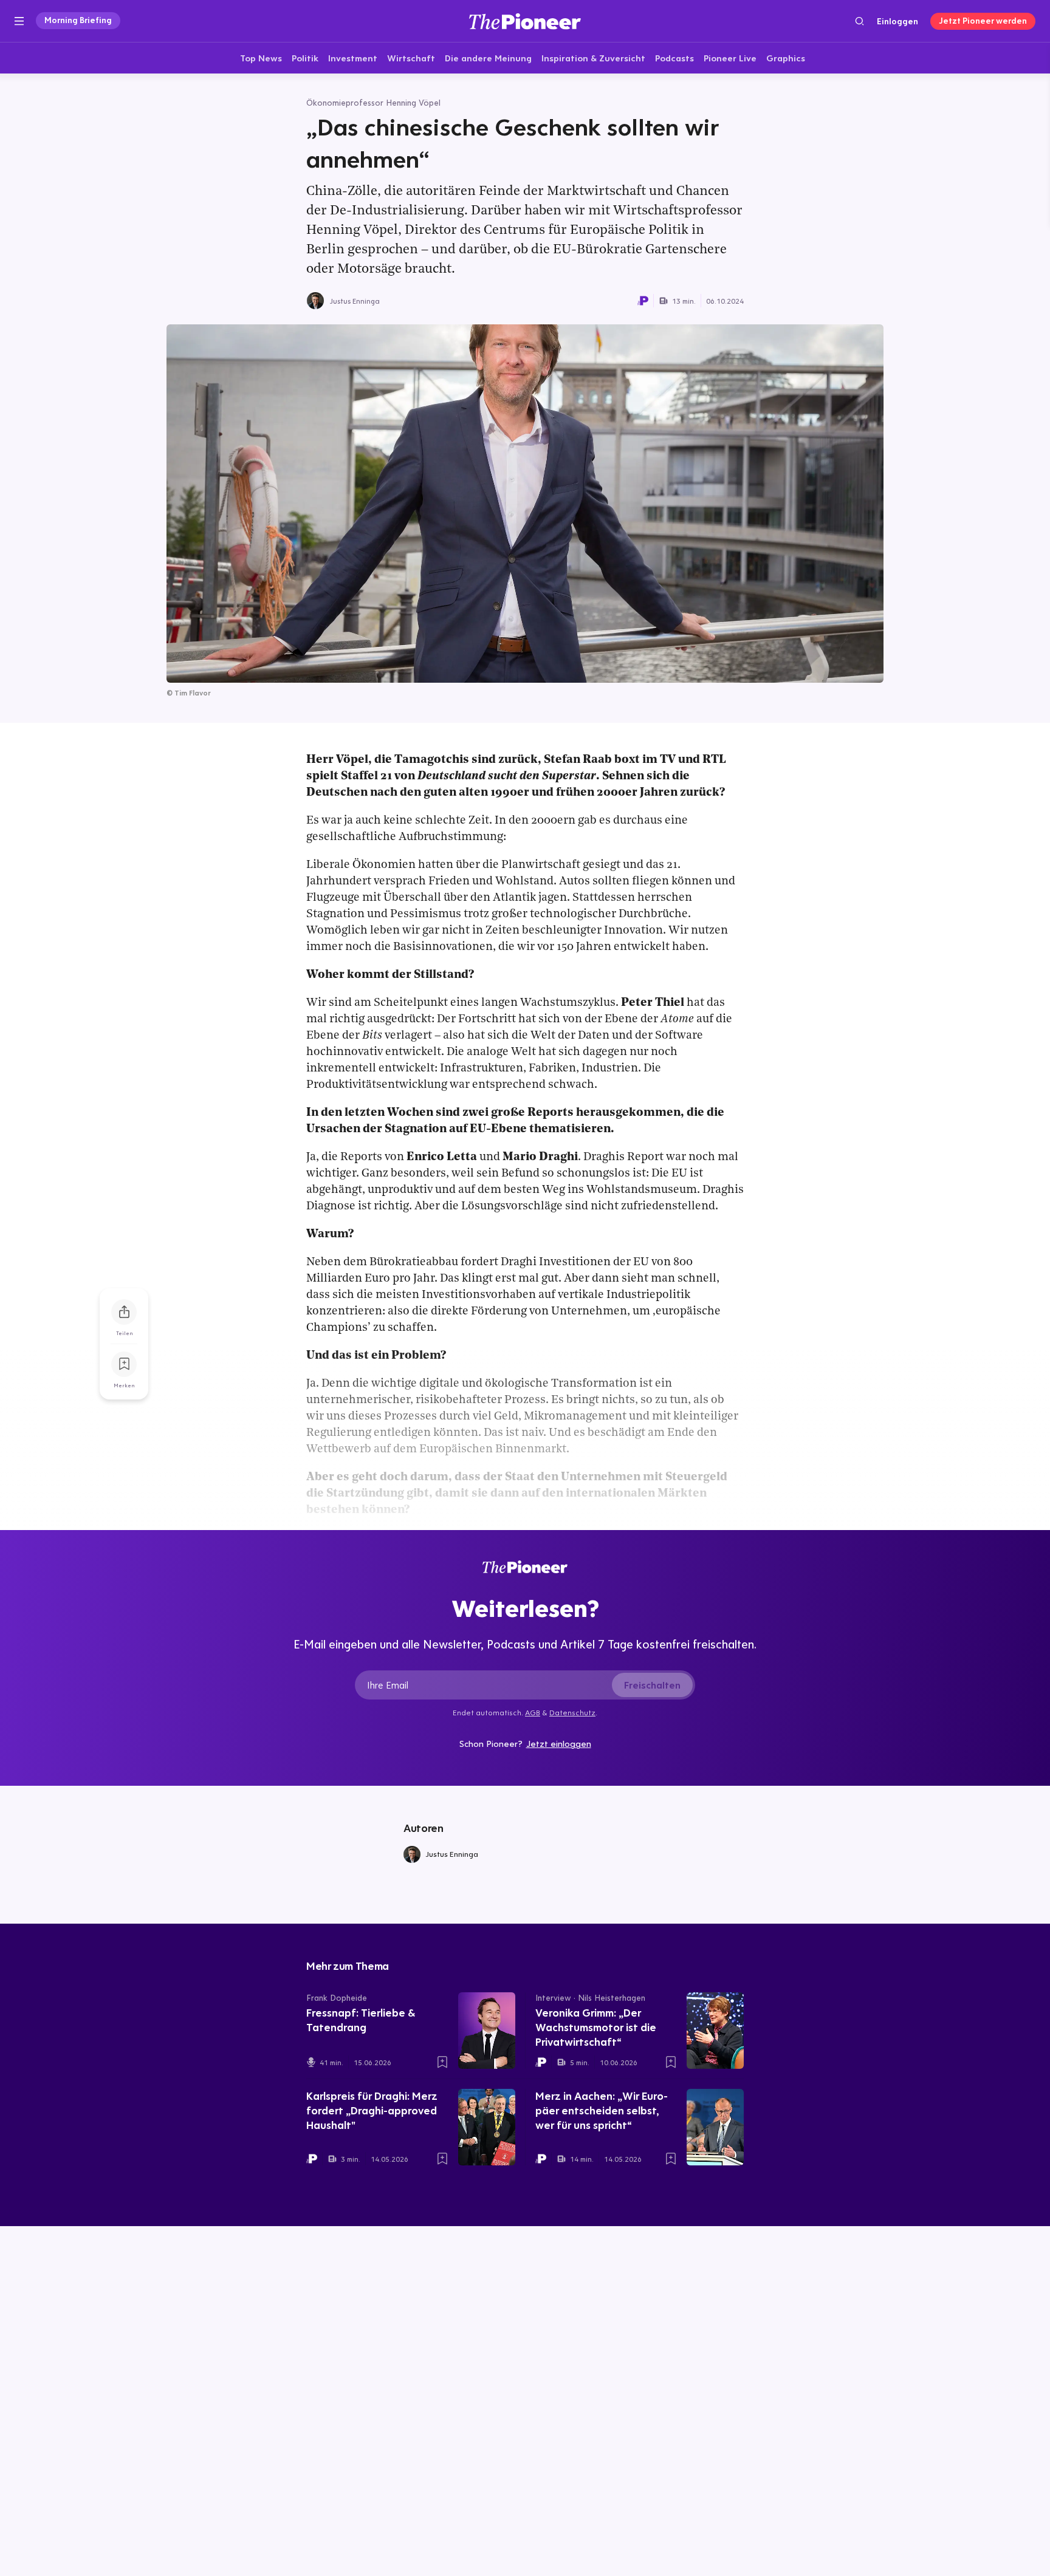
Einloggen (897, 21)
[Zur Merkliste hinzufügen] (124, 1364)
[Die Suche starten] (860, 21)
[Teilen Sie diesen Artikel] (124, 1312)
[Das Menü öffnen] (19, 21)
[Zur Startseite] (525, 21)
